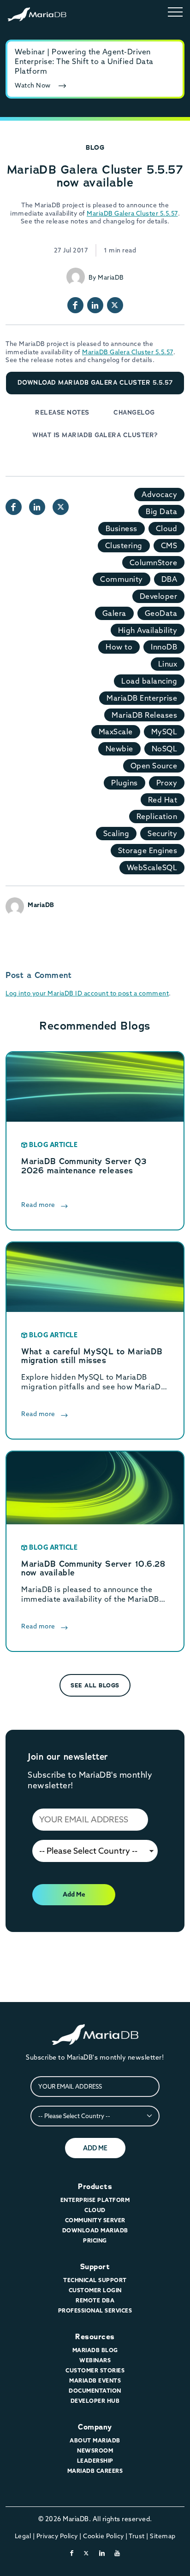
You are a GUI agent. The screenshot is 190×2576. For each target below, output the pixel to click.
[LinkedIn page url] (95, 305)
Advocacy (159, 494)
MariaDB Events (95, 2380)
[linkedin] (102, 2553)
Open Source (154, 766)
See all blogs (95, 1685)
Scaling (116, 833)
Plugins (125, 783)
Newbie (119, 749)
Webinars (95, 2360)
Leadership (95, 2461)
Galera (114, 613)
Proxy (167, 783)
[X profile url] (115, 305)
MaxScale (116, 732)
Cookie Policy (104, 2536)
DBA (169, 579)
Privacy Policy (57, 2536)
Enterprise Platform (95, 2200)
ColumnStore (154, 562)
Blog (95, 147)
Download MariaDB (95, 2230)
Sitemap (163, 2536)
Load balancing (149, 681)
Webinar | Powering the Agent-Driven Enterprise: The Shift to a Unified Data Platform (84, 61)
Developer (159, 596)
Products (95, 2187)
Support (95, 2267)
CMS (169, 545)
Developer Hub (95, 2401)
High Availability (148, 630)
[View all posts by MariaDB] (76, 277)
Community (122, 579)
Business (122, 528)
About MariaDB (95, 2440)
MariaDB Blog (95, 2350)
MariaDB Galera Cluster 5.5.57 (132, 213)
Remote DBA (95, 2300)
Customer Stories (95, 2370)
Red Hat (163, 800)
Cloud (167, 528)
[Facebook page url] (75, 305)
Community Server (95, 2220)
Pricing (95, 2240)
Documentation (95, 2391)
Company (95, 2427)
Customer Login (95, 2290)
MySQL (164, 732)
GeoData (161, 613)
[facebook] (72, 2553)
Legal (23, 2536)
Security (162, 833)
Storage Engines (148, 850)
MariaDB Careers (95, 2471)
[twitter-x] (86, 2553)
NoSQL (165, 749)
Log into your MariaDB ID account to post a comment (87, 993)
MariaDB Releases (144, 715)
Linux (168, 664)
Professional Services (95, 2310)
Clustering (124, 545)
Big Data (161, 511)
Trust (137, 2536)
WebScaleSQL (152, 867)
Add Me (74, 1894)
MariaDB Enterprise (142, 698)
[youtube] (117, 2553)
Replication (157, 816)
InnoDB (164, 647)
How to (119, 647)
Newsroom (95, 2450)
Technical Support (95, 2280)
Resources (95, 2337)
